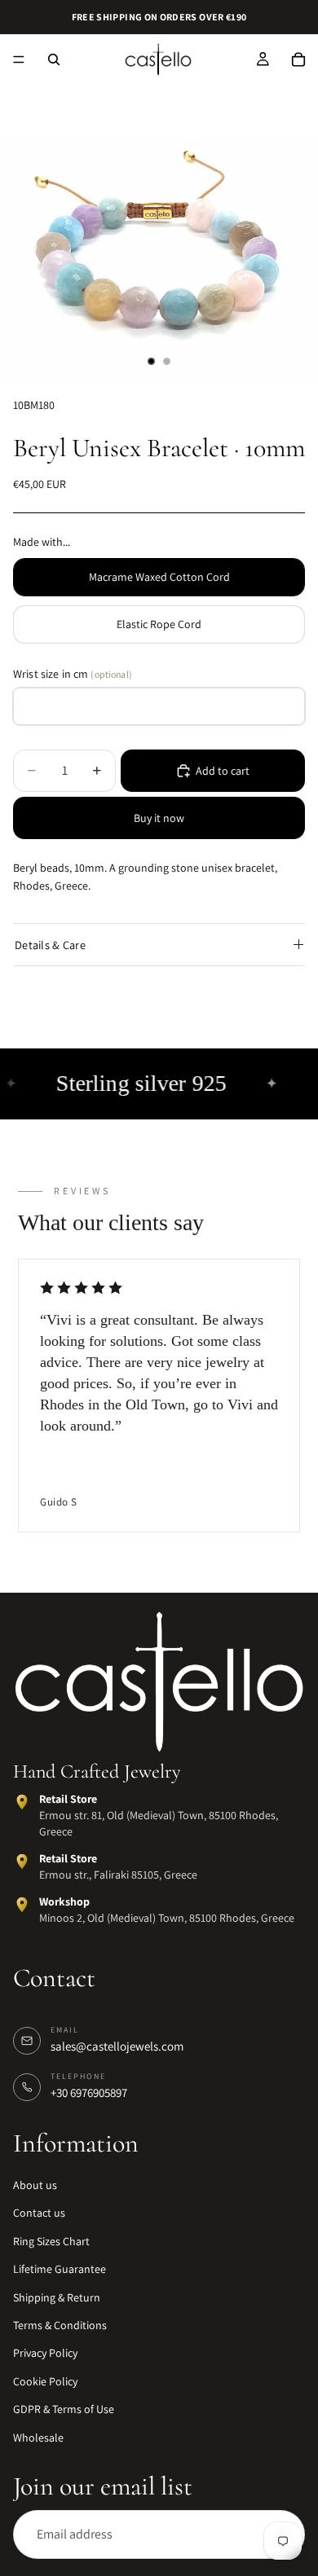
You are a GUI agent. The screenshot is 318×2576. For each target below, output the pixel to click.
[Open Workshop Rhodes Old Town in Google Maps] (22, 1906)
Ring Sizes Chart (51, 2241)
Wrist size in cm (73, 674)
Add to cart (223, 771)
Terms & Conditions (60, 2325)
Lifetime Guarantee (60, 2270)
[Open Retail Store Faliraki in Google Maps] (22, 1862)
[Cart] (298, 59)
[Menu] (19, 59)
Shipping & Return (57, 2297)
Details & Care (50, 945)
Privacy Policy (45, 2354)
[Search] (54, 59)
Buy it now (159, 818)
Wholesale (38, 2438)
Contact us (39, 2213)
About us (35, 2186)
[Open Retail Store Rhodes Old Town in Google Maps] (22, 1803)
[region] (159, 1397)
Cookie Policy (45, 2381)
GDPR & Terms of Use (64, 2410)
